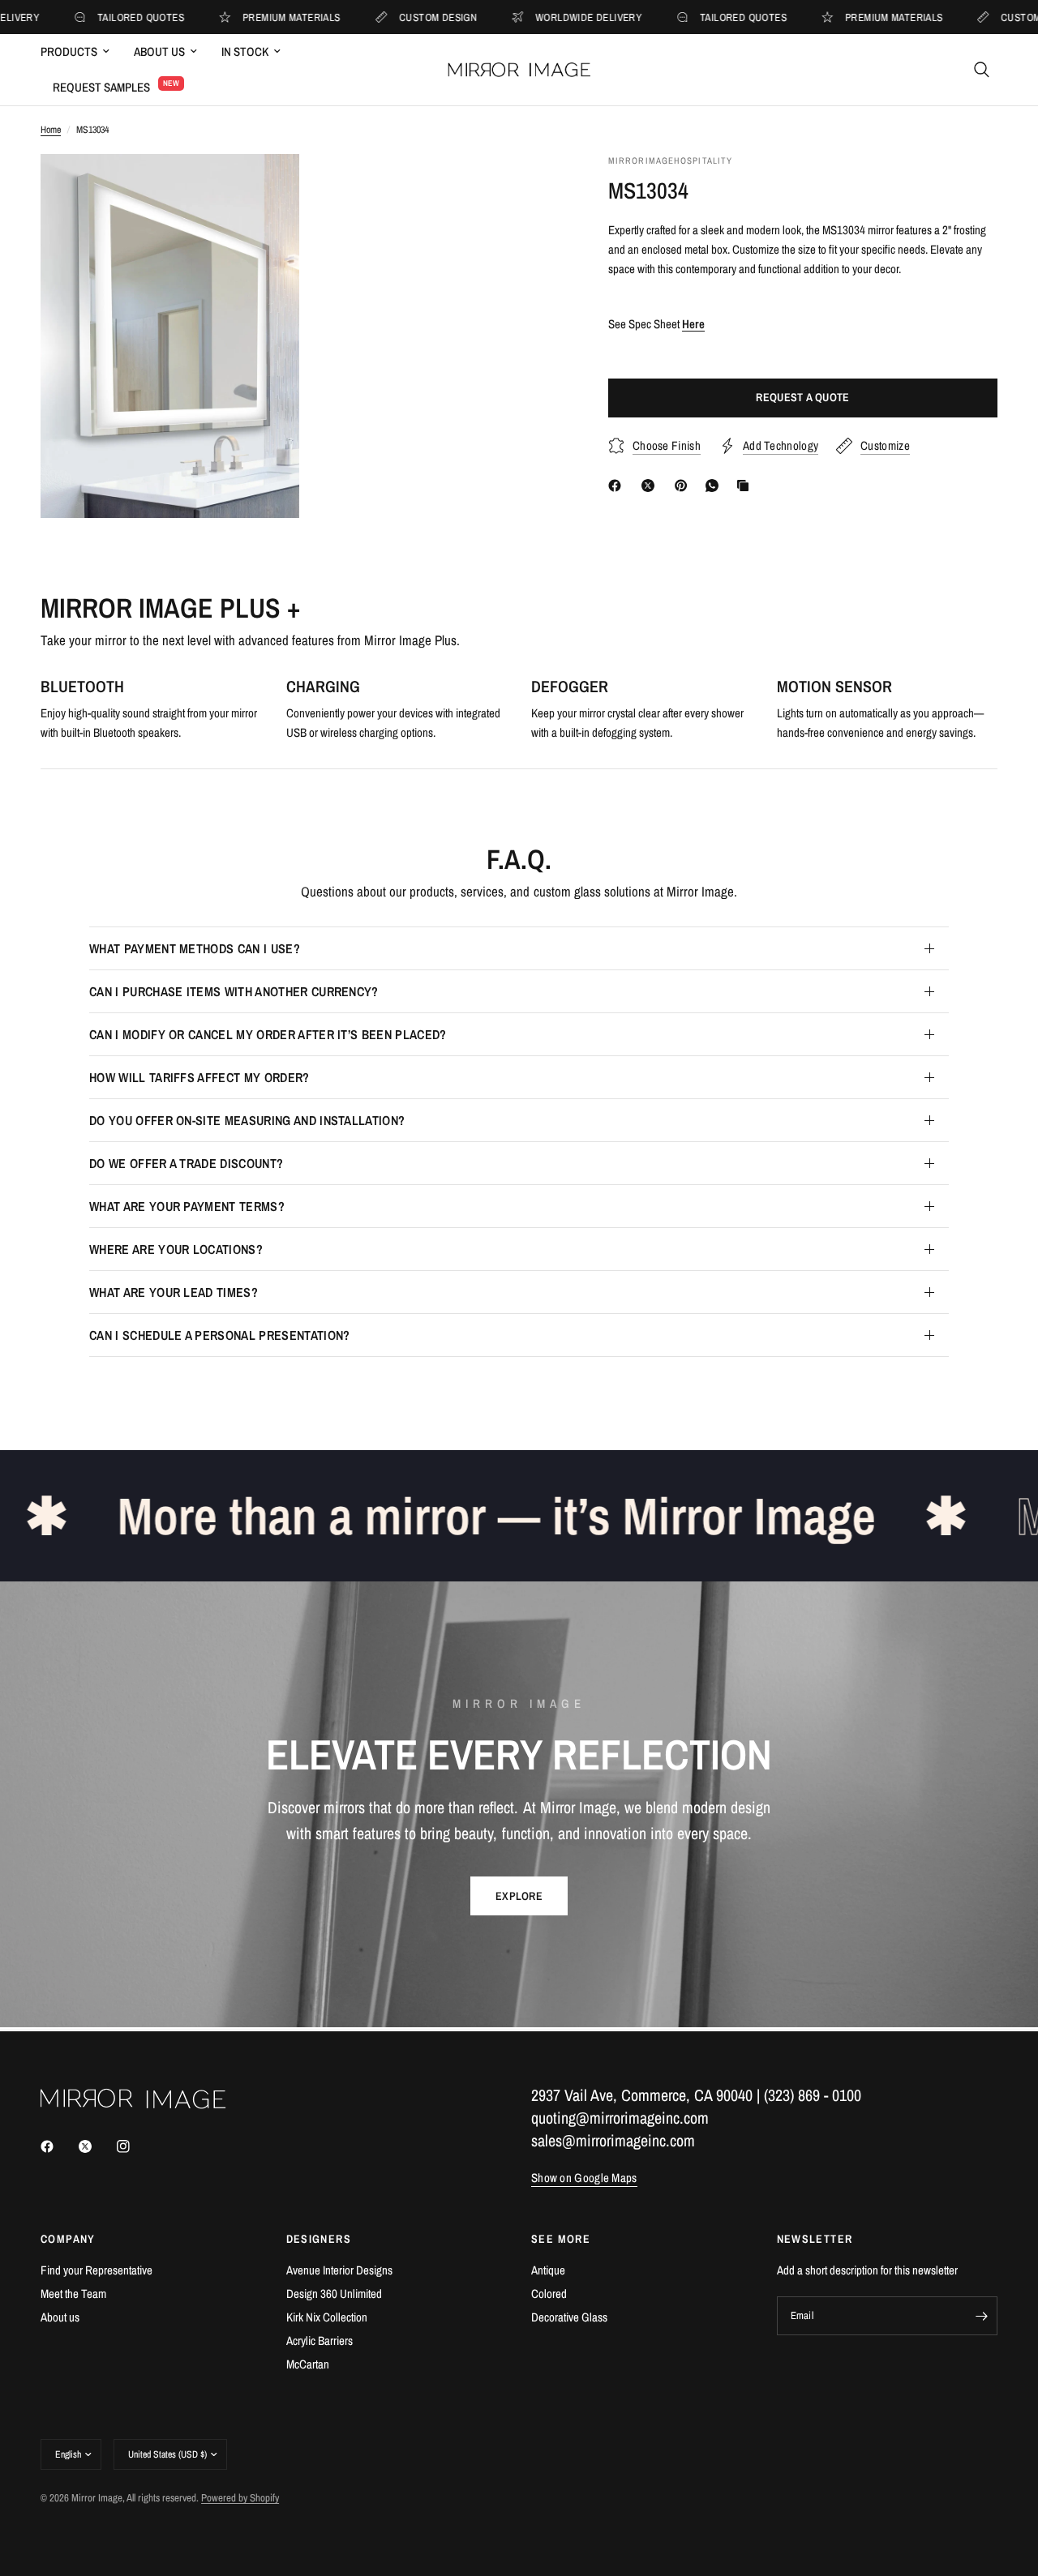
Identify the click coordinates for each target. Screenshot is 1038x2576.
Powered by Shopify (240, 2498)
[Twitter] (97, 2146)
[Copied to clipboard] (746, 486)
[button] (519, 1896)
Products (69, 51)
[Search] (982, 70)
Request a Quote (802, 398)
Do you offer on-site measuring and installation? (247, 1120)
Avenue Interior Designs (339, 2270)
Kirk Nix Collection (327, 2317)
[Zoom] (265, 188)
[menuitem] (81, 52)
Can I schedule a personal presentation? (219, 1335)
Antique (548, 2270)
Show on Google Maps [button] (584, 2178)
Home (51, 130)
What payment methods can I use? (195, 948)
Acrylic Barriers (320, 2341)
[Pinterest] (684, 486)
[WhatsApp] (715, 486)
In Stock (245, 51)
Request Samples (101, 87)
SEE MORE (561, 2239)
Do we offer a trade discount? (186, 1163)
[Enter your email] (981, 2316)
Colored (549, 2294)
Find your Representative (97, 2270)
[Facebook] (618, 486)
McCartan (308, 2364)
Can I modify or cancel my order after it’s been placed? (268, 1034)
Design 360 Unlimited (334, 2294)
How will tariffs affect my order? (199, 1077)
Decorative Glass (569, 2317)
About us (60, 2317)
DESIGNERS (319, 2239)
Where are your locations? (176, 1249)
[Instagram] (135, 2146)
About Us (159, 51)
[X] (651, 486)
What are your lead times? (174, 1292)
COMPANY (68, 2239)
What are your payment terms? (187, 1206)
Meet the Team (73, 2294)
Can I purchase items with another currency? (234, 991)
